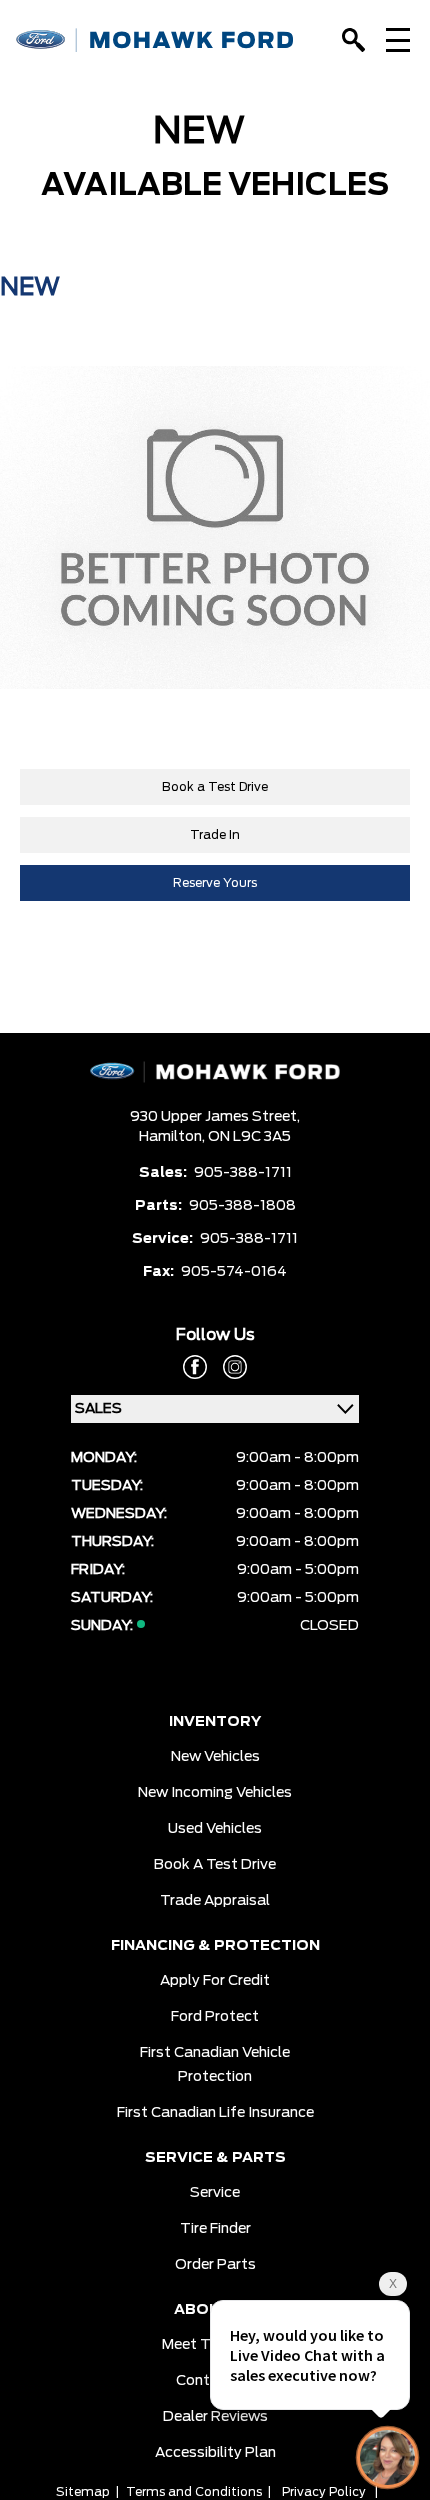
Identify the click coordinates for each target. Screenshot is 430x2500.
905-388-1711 (243, 1173)
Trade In (215, 835)
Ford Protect (215, 2017)
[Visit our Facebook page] (195, 1367)
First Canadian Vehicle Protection (215, 2065)
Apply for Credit (215, 1981)
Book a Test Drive (215, 787)
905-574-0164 (234, 1272)
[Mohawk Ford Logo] (155, 40)
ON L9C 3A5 (249, 1137)
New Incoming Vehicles (215, 1793)
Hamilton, (173, 1137)
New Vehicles (215, 1757)
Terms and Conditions (194, 2492)
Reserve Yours (215, 883)
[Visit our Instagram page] (227, 1367)
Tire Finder (215, 2229)
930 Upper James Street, (215, 1117)
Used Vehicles (215, 1829)
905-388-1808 (242, 1206)
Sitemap (83, 2492)
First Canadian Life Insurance (215, 2113)
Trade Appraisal (215, 1901)
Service (215, 2193)
